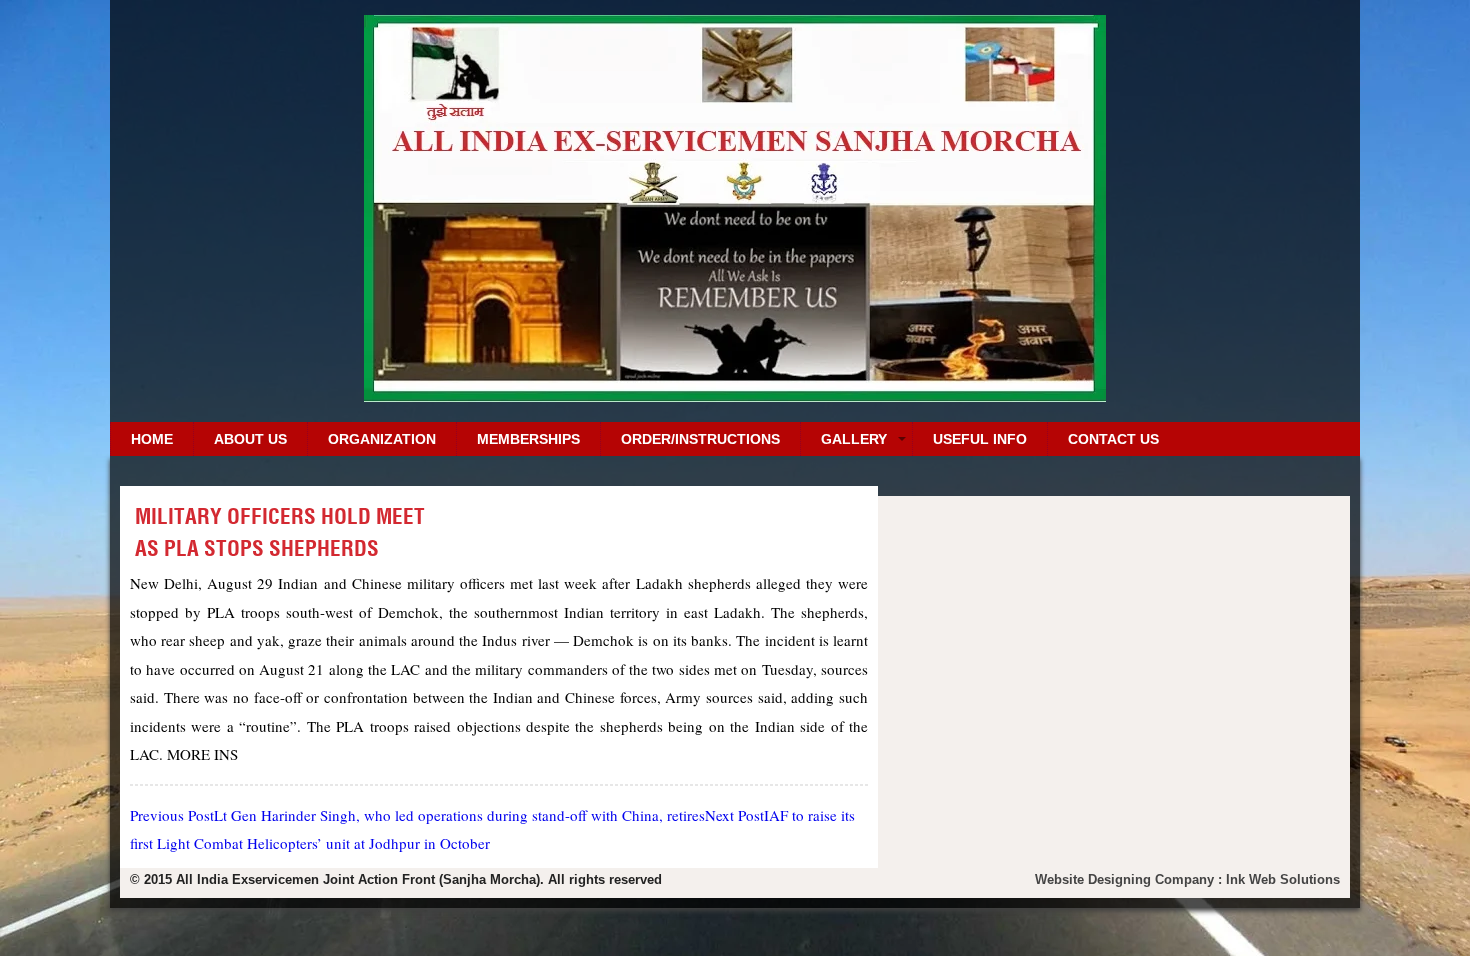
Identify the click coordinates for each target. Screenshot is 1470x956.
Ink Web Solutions (1283, 879)
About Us (250, 439)
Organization (382, 439)
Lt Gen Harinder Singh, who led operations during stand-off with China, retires (417, 815)
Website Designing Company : (1130, 879)
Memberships (528, 439)
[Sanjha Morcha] (735, 394)
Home (152, 439)
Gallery (854, 439)
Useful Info (980, 439)
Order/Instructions (700, 439)
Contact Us (1113, 439)
